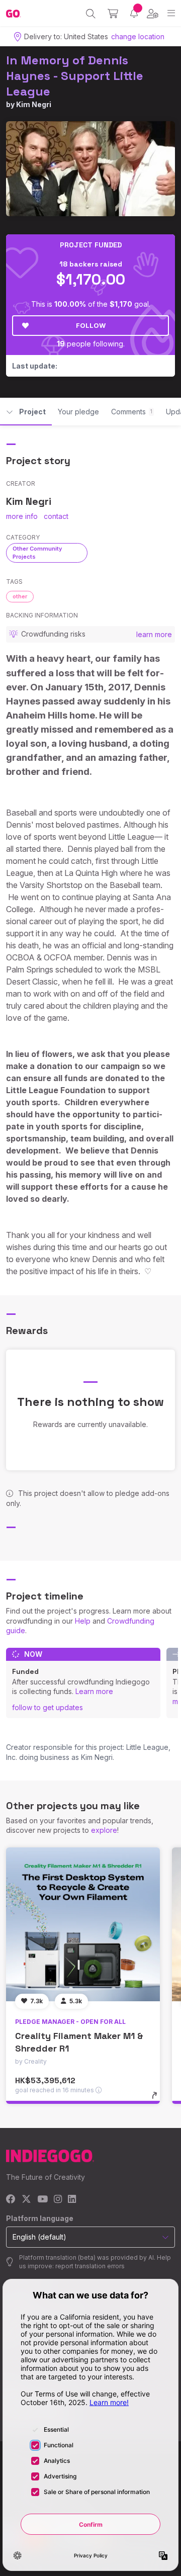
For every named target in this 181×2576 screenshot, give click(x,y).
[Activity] (134, 13)
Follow (91, 325)
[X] (26, 2200)
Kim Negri (34, 104)
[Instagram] (58, 2200)
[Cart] (113, 14)
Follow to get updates (48, 1707)
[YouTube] (42, 2200)
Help (83, 1621)
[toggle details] (158, 2099)
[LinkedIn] (72, 2200)
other (20, 596)
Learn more (94, 1691)
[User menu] (153, 14)
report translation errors (90, 2266)
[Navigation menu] (171, 13)
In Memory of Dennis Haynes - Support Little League (75, 76)
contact (56, 516)
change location (138, 36)
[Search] (91, 14)
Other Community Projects (37, 552)
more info (22, 516)
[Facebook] (11, 2200)
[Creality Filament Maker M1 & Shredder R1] (83, 1924)
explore (104, 1830)
